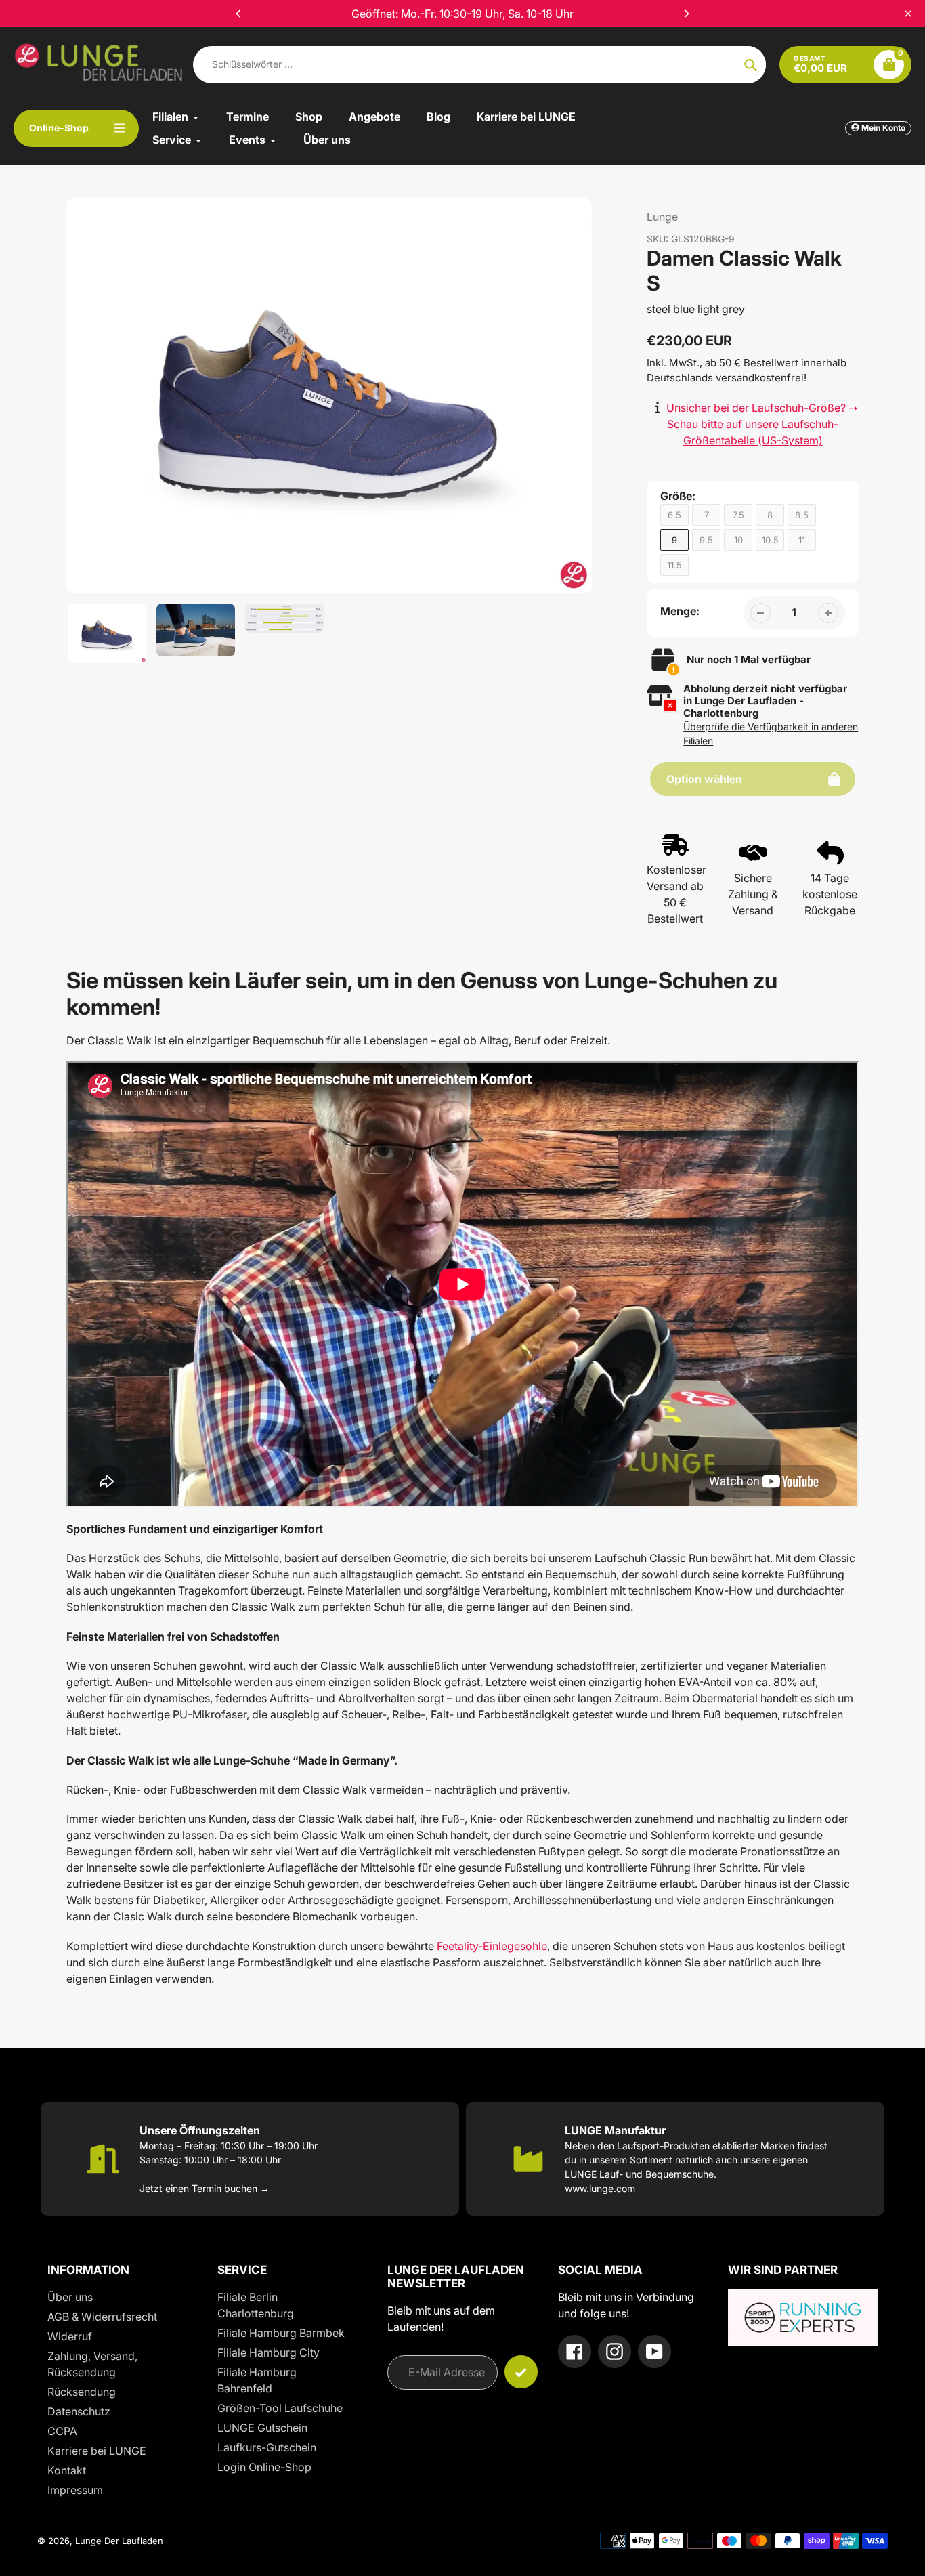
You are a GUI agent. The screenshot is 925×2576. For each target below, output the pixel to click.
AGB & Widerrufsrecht (102, 2317)
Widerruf (70, 2336)
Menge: (680, 611)
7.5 (738, 515)
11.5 (674, 565)
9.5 (706, 540)
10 (738, 540)
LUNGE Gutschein (262, 2428)
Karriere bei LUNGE (97, 2451)
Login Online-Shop (264, 2467)
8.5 (802, 515)
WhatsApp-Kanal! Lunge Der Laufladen (462, 14)
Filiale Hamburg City (268, 2352)
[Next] (686, 14)
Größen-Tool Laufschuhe (280, 2408)
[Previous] (239, 14)
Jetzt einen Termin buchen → (205, 2188)
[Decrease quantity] (760, 613)
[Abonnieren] (521, 2372)
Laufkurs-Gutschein (267, 2447)
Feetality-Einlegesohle (492, 1946)
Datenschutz (79, 2411)
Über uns (70, 2297)
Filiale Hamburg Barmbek (281, 2333)
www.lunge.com (600, 2188)
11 (802, 540)
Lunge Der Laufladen (119, 2541)
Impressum (75, 2490)
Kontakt (67, 2470)
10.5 (770, 540)
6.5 (674, 515)
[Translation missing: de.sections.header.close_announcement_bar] (908, 14)
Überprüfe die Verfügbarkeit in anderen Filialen (771, 734)
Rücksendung (82, 2392)
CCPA (62, 2431)
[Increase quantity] (828, 613)
